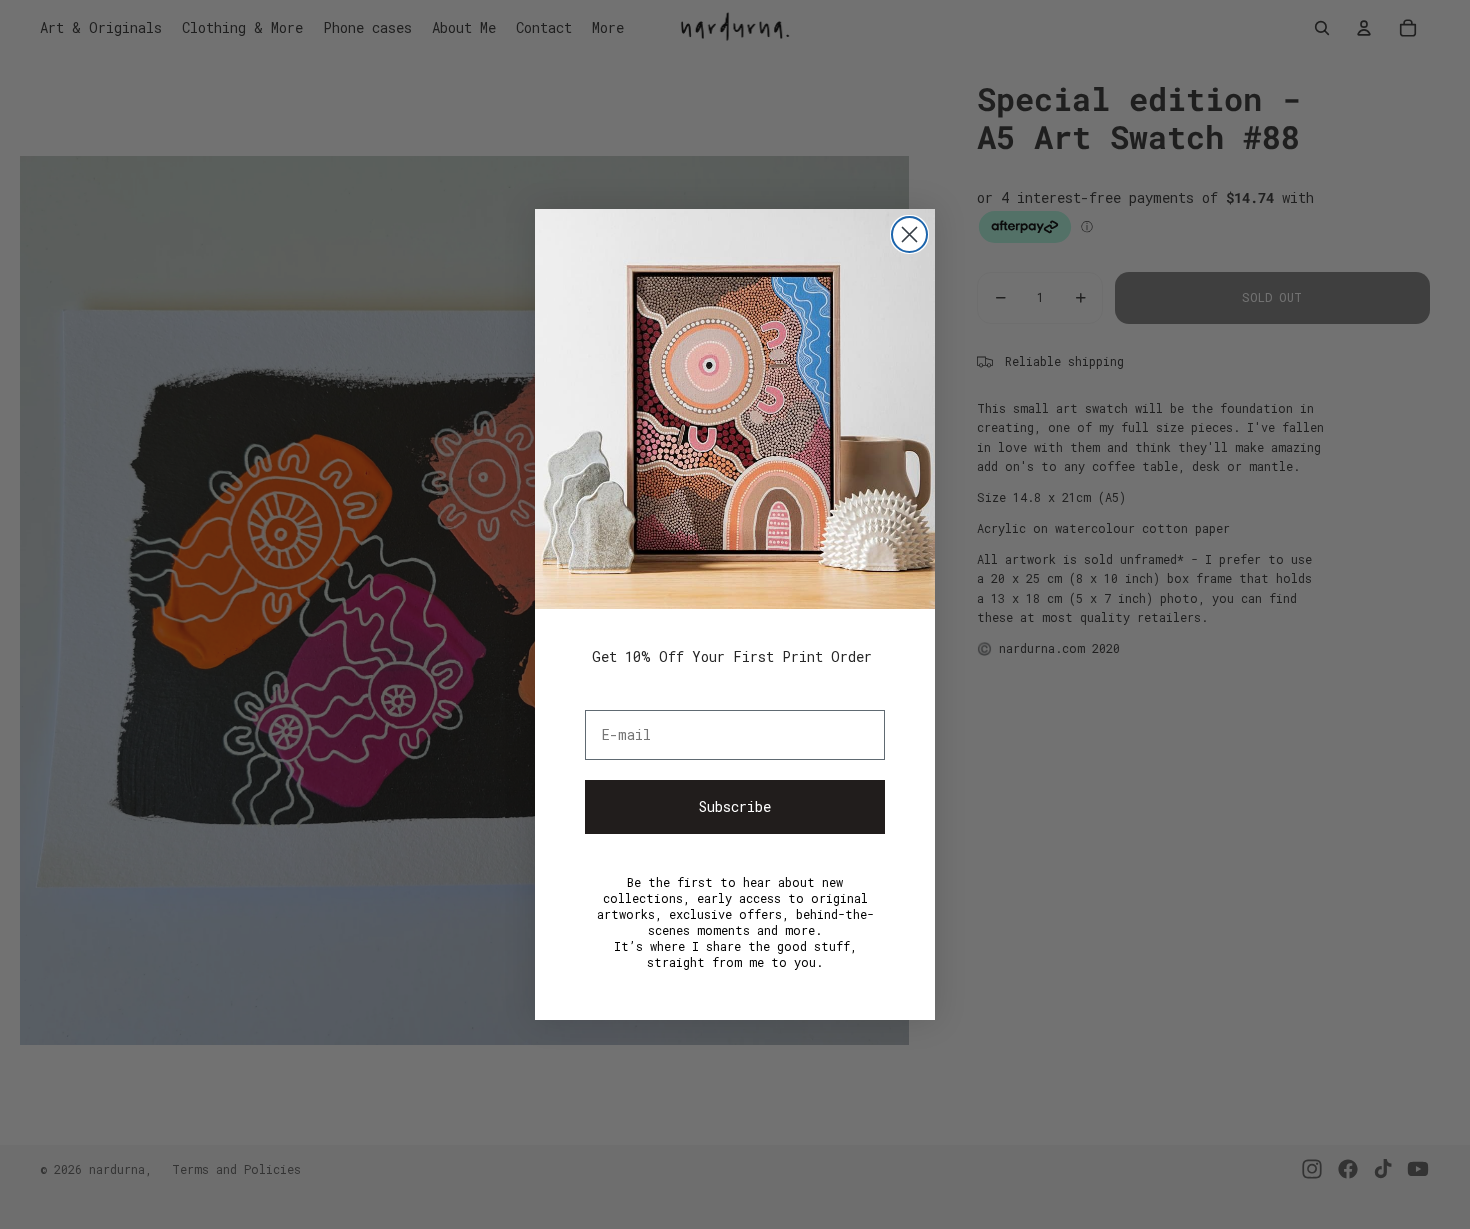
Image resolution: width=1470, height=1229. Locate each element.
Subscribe (735, 806)
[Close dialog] (909, 234)
